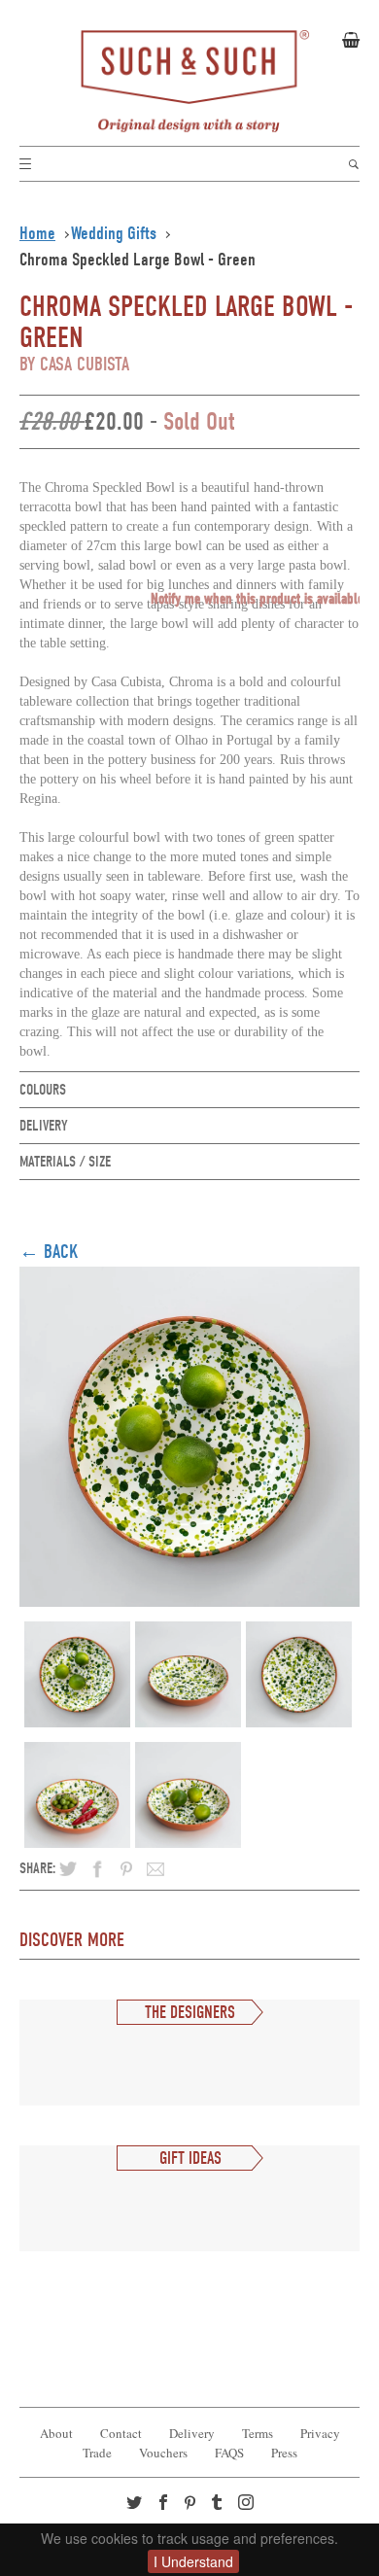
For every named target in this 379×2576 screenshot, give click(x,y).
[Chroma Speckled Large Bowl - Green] (189, 1432)
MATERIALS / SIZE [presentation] (65, 1162)
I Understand (193, 2561)
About (56, 2433)
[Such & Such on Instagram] (248, 2504)
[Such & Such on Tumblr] (219, 2504)
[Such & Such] (189, 82)
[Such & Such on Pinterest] (194, 2505)
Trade (97, 2453)
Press (284, 2453)
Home (37, 233)
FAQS (229, 2453)
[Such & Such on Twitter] (136, 2504)
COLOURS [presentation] (43, 1090)
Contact (121, 2433)
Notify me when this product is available (257, 599)
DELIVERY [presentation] (44, 1126)
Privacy (320, 2433)
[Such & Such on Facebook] (165, 2504)
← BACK (49, 1252)
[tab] (189, 1090)
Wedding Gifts (114, 233)
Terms (258, 2433)
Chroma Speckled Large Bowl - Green (138, 260)
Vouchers (163, 2453)
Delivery (192, 2433)
